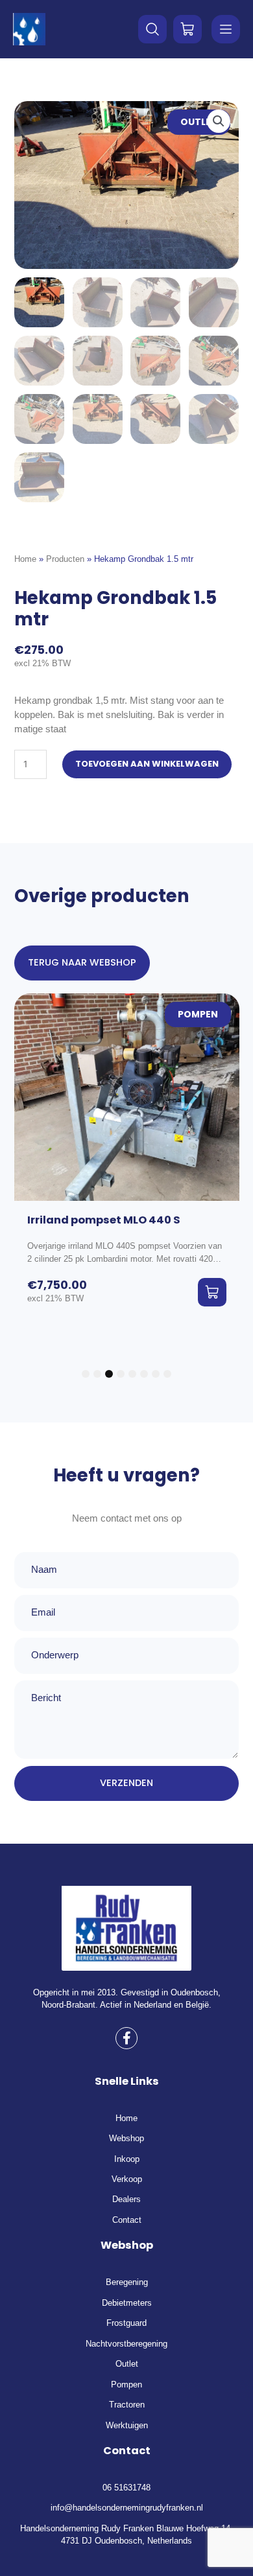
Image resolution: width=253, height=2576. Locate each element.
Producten (65, 559)
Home (25, 559)
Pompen (198, 1015)
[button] (219, 121)
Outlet (199, 122)
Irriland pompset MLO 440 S (104, 1220)
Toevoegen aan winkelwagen (147, 764)
